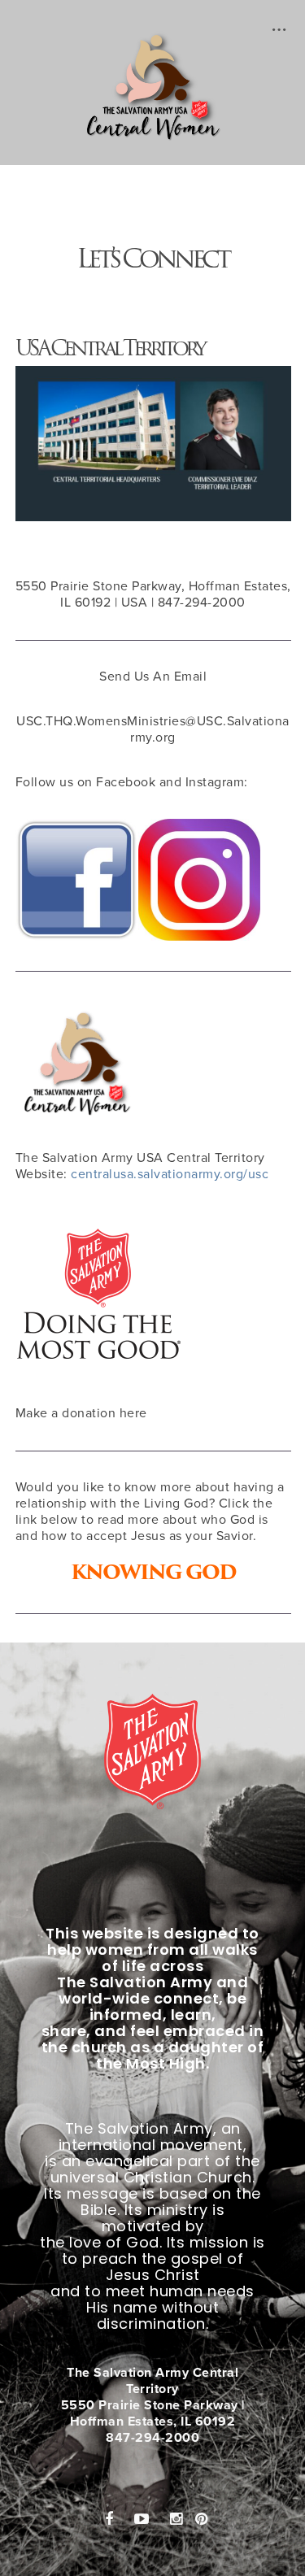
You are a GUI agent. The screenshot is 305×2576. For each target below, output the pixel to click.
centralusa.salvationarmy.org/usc (170, 1174)
